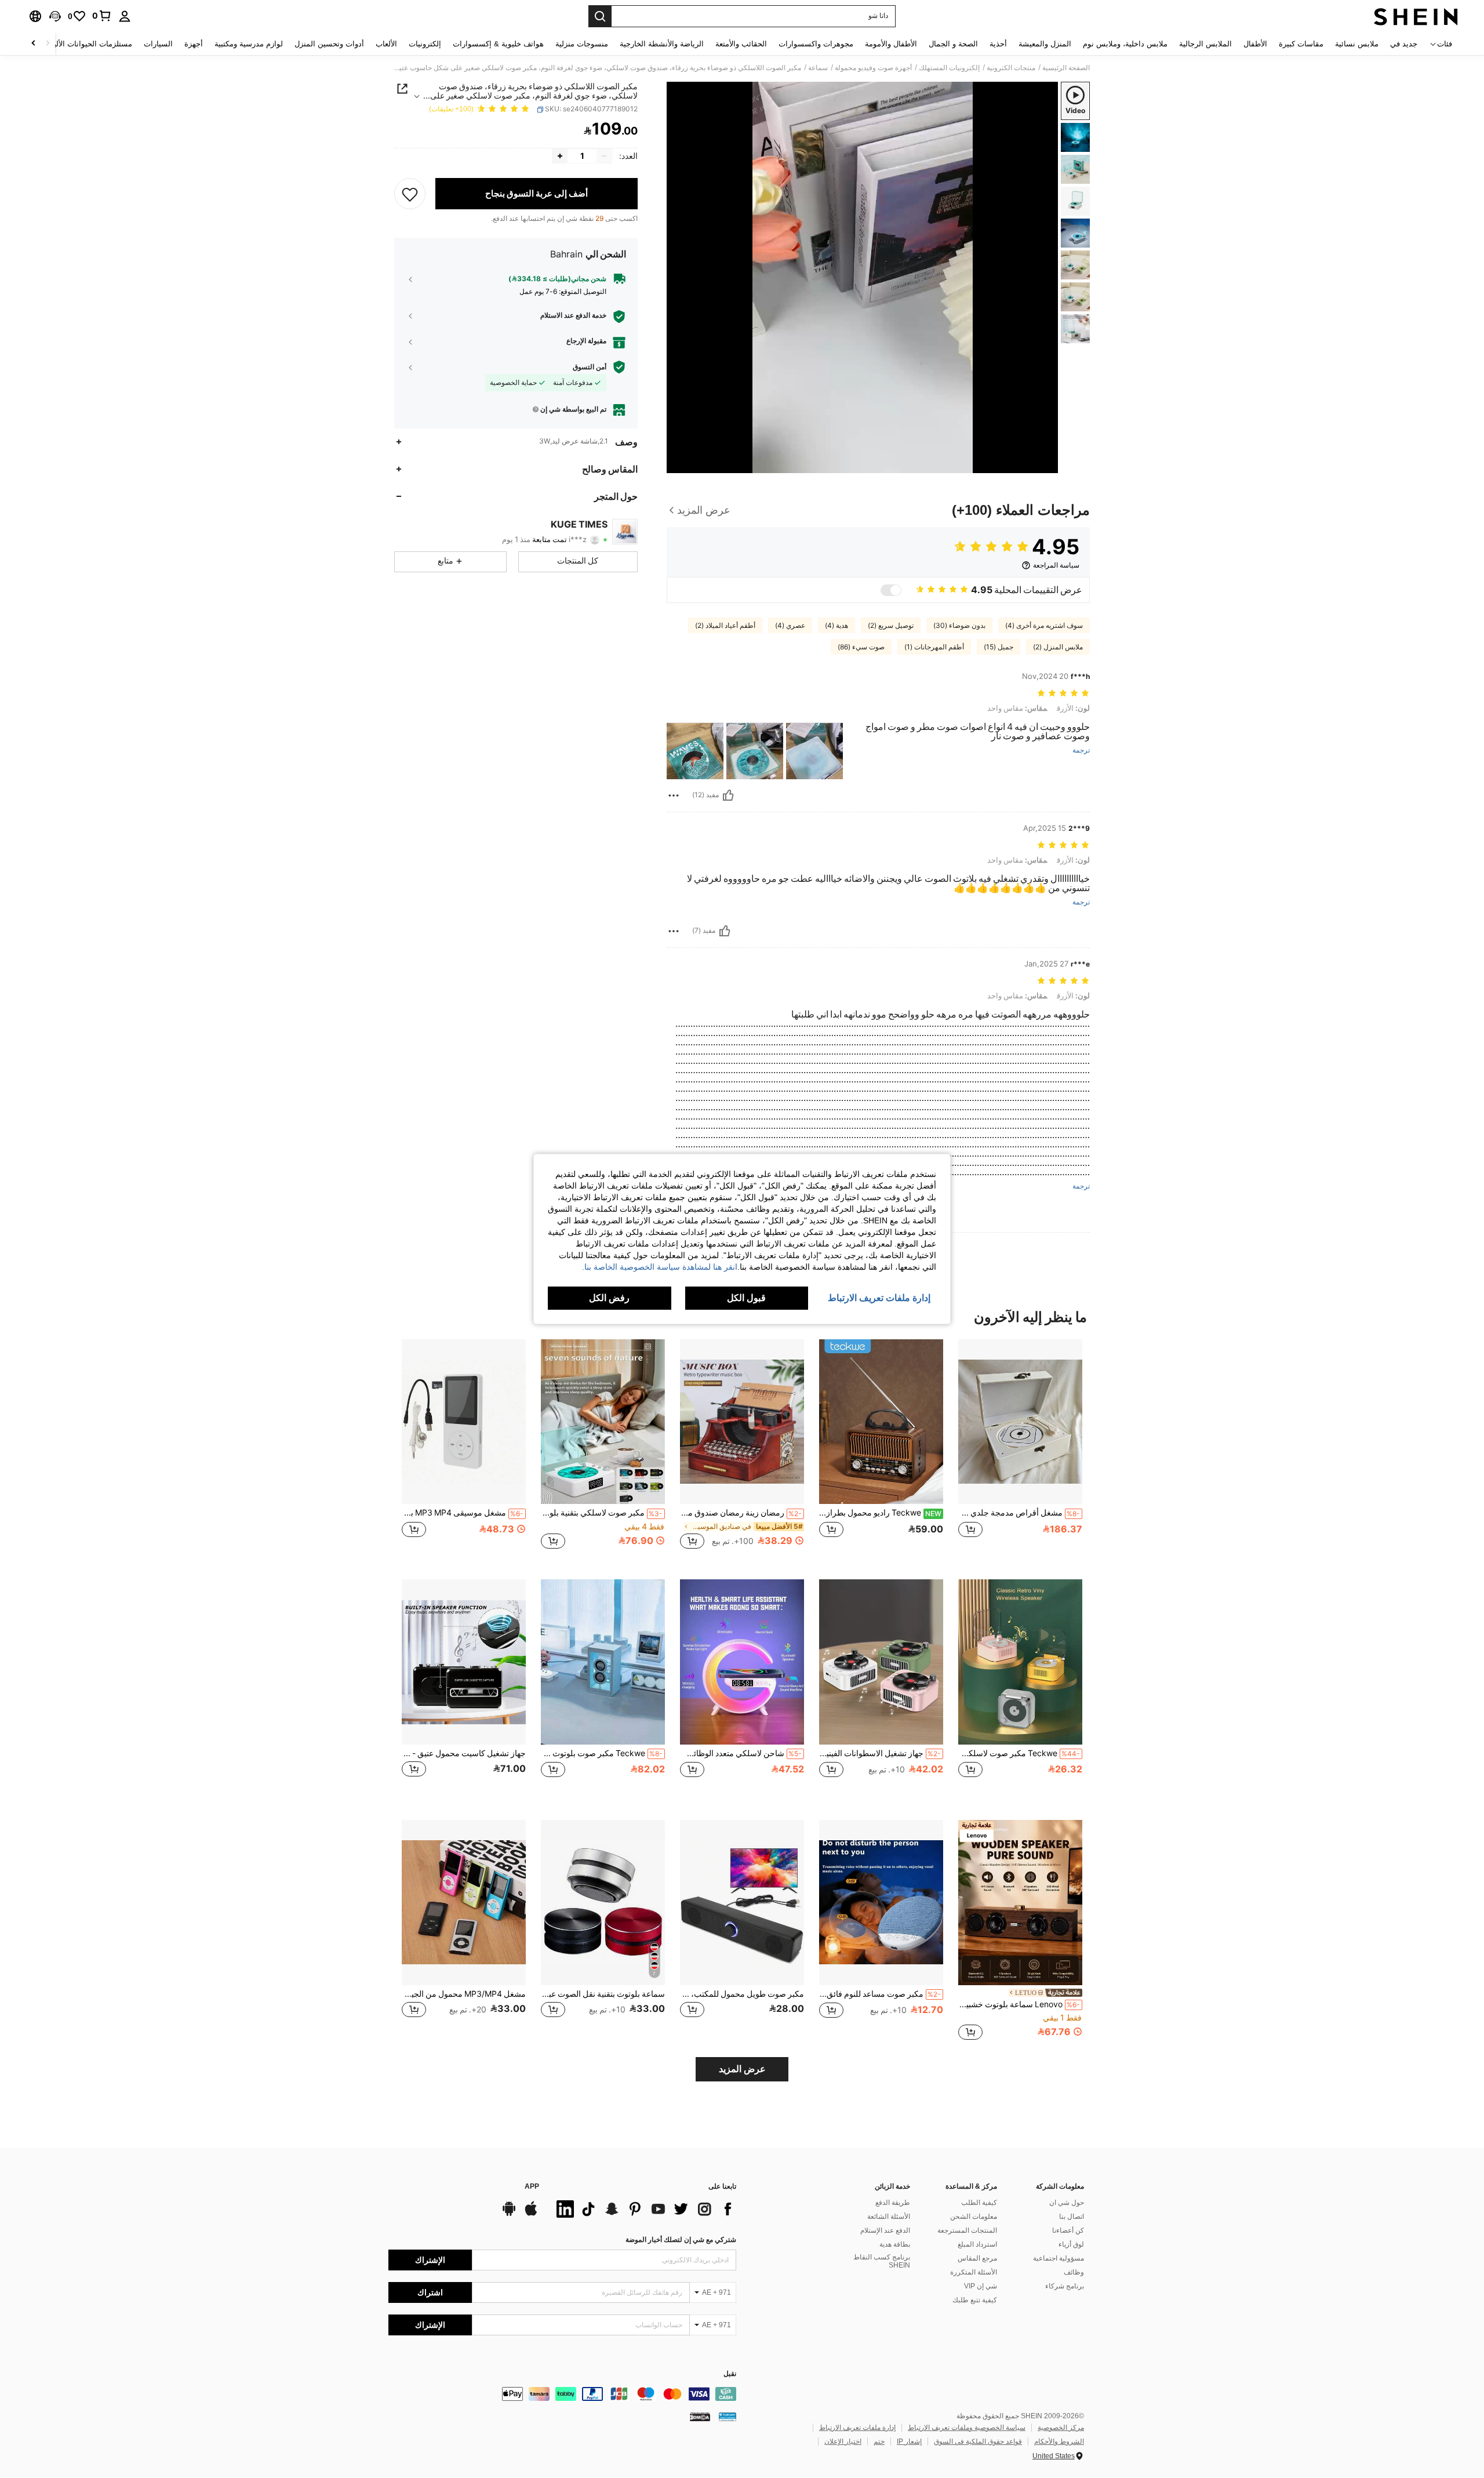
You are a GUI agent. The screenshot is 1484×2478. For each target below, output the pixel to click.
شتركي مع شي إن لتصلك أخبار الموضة (681, 2240)
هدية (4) (836, 626)
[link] (102, 16)
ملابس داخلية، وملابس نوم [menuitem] (1125, 44)
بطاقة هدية (895, 2244)
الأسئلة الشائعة (889, 2217)
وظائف (1074, 2272)
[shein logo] (1416, 16)
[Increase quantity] (560, 156)
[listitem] (1020, 1450)
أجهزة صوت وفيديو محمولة (873, 68)
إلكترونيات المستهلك (949, 68)
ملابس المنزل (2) (1058, 647)
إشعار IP (909, 2441)
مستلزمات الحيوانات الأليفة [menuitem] (89, 44)
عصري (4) (790, 626)
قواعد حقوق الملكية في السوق (978, 2441)
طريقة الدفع (893, 2203)
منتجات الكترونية (1011, 68)
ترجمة (1081, 751)
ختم (879, 2441)
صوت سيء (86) (861, 647)
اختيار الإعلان (843, 2441)
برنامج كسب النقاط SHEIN (882, 2261)
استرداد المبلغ (977, 2244)
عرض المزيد (742, 2069)
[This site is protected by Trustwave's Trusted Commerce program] (728, 2417)
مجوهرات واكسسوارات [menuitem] (816, 44)
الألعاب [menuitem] (386, 44)
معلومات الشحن (974, 2217)
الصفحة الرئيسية (1066, 68)
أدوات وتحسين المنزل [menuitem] (329, 44)
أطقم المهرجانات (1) (934, 647)
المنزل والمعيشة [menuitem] (1045, 44)
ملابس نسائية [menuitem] (1357, 44)
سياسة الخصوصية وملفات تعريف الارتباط (967, 2428)
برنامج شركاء (1065, 2286)
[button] (55, 16)
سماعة (818, 68)
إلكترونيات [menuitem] (425, 44)
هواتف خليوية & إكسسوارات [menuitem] (498, 44)
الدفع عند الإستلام (885, 2230)
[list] (643, 2209)
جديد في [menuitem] (1404, 44)
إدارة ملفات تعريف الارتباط (857, 2428)
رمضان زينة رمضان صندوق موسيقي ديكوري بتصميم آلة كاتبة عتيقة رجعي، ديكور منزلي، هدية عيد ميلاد (741, 1513)
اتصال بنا (1072, 2217)
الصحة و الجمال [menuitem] (953, 44)
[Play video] (863, 277)
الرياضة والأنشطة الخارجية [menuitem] (662, 44)
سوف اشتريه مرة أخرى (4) (1044, 626)
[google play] (509, 2214)
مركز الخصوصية (1061, 2428)
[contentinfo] (562, 2394)
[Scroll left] (48, 44)
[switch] (891, 590)
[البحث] (600, 16)
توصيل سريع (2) (891, 626)
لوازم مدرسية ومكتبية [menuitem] (249, 44)
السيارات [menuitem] (158, 44)
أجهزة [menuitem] (194, 44)
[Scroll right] (34, 44)
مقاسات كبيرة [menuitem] (1301, 44)
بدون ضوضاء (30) (959, 626)
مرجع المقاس (977, 2258)
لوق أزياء (1071, 2244)
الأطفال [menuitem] (1255, 44)
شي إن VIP (981, 2286)
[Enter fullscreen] (679, 464)
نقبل (730, 2374)
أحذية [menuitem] (998, 44)
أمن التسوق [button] (590, 367)
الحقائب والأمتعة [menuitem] (741, 44)
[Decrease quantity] (604, 156)
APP (532, 2187)
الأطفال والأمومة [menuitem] (891, 44)
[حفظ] (410, 194)
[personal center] (125, 16)
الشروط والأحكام (1059, 2441)
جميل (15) (999, 647)
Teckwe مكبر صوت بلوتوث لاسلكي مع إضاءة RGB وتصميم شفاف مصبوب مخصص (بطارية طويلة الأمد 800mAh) (602, 1753)
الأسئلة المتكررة (974, 2272)
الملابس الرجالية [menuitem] (1205, 44)
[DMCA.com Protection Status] (700, 2417)
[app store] (531, 2214)
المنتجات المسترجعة (967, 2230)
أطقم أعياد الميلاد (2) (725, 626)
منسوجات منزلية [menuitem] (582, 44)
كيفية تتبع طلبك (975, 2300)
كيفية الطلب (979, 2203)
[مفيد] (728, 795)
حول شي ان (1067, 2203)
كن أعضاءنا (1068, 2230)
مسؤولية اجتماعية (1059, 2258)
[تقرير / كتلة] (674, 795)
